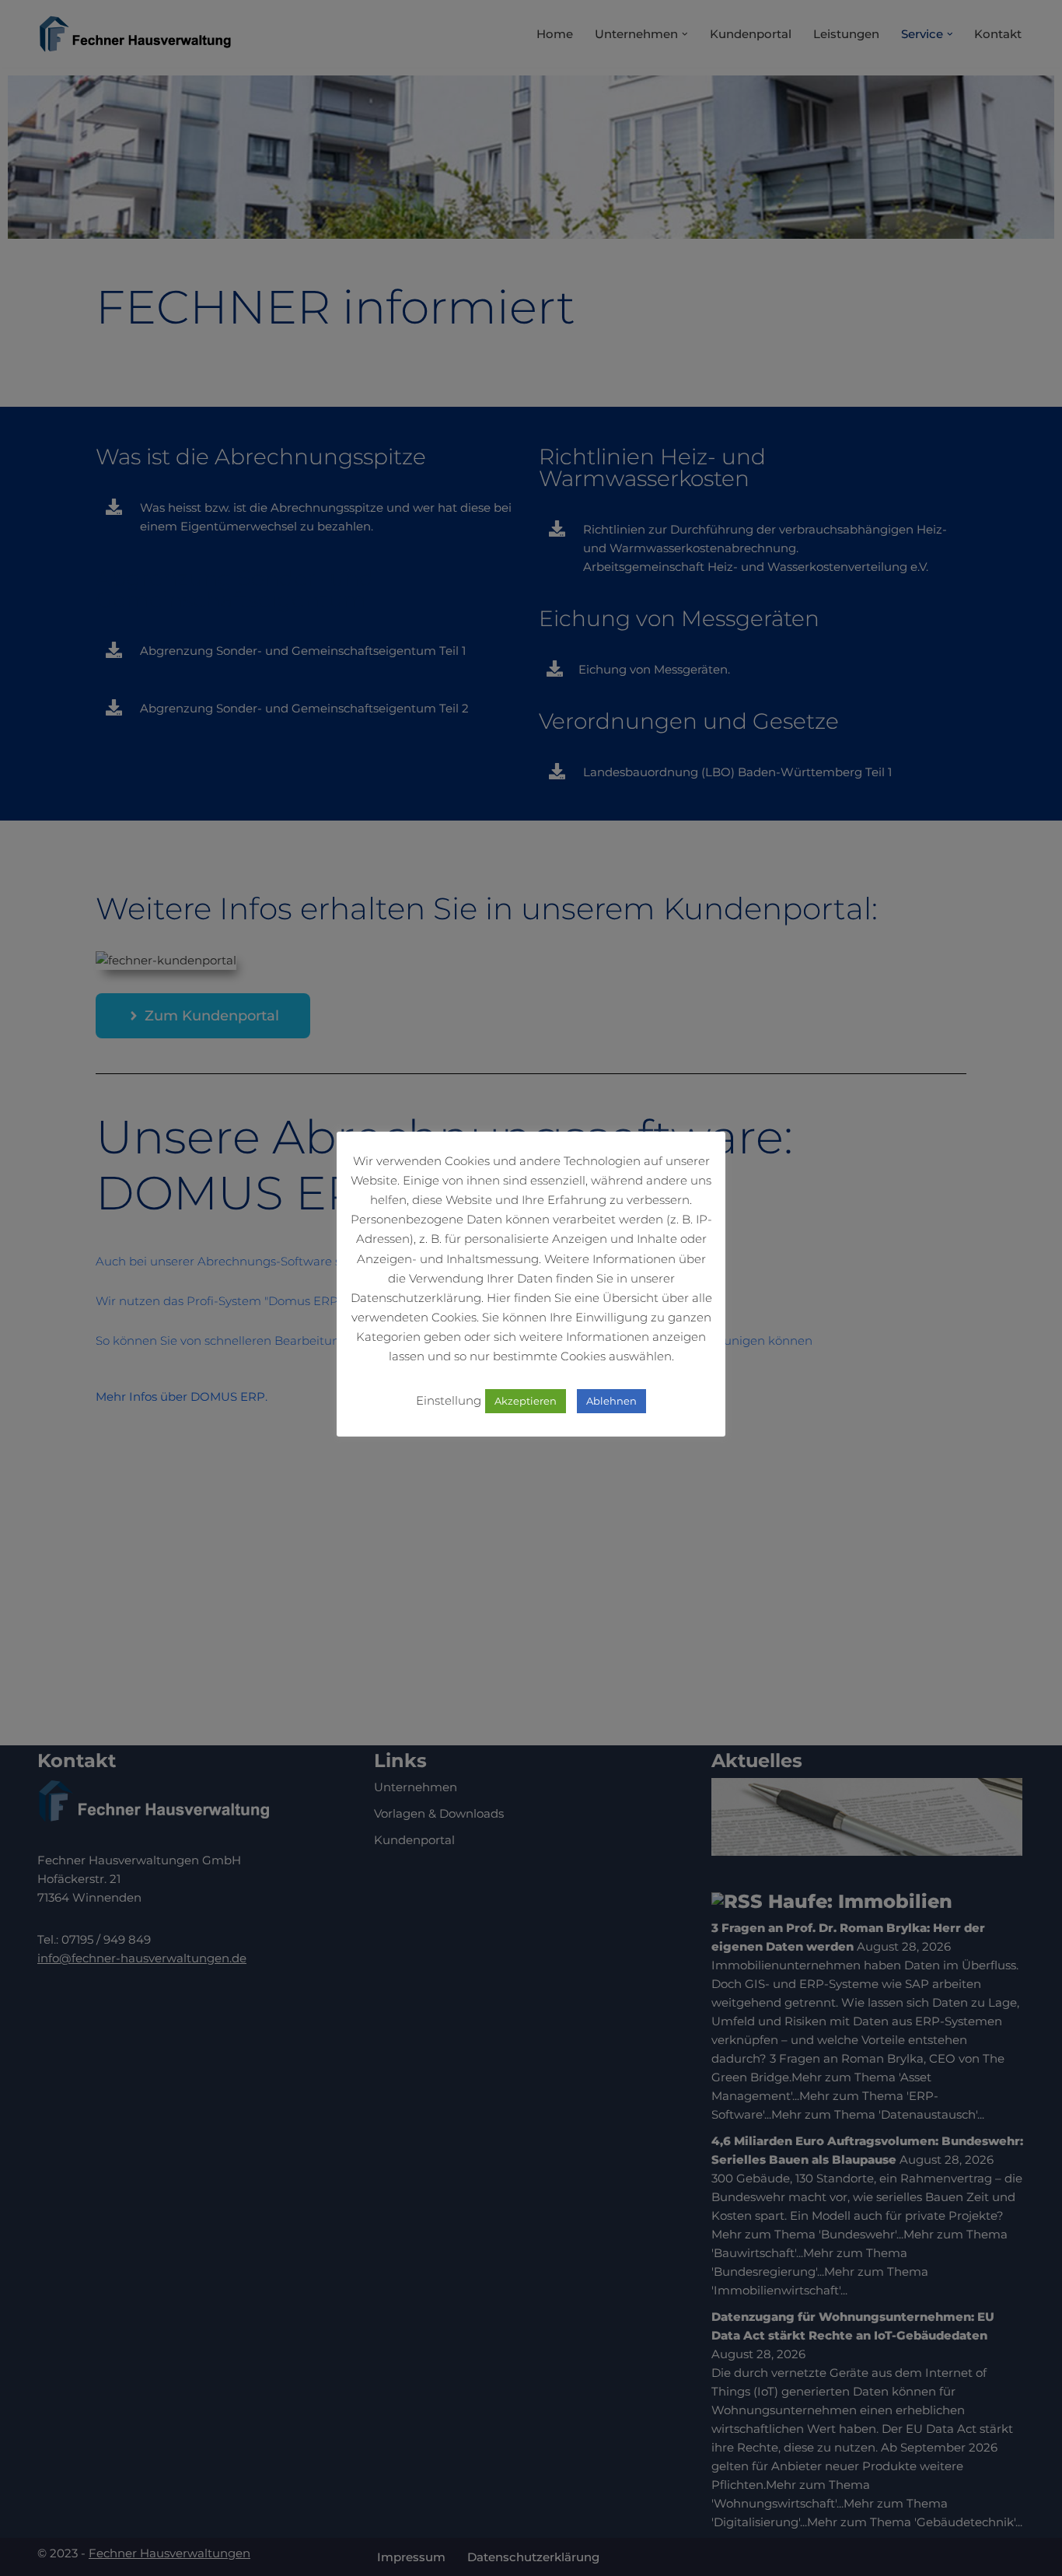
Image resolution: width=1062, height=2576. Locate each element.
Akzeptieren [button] (526, 1401)
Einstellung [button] (449, 1400)
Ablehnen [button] (611, 1401)
